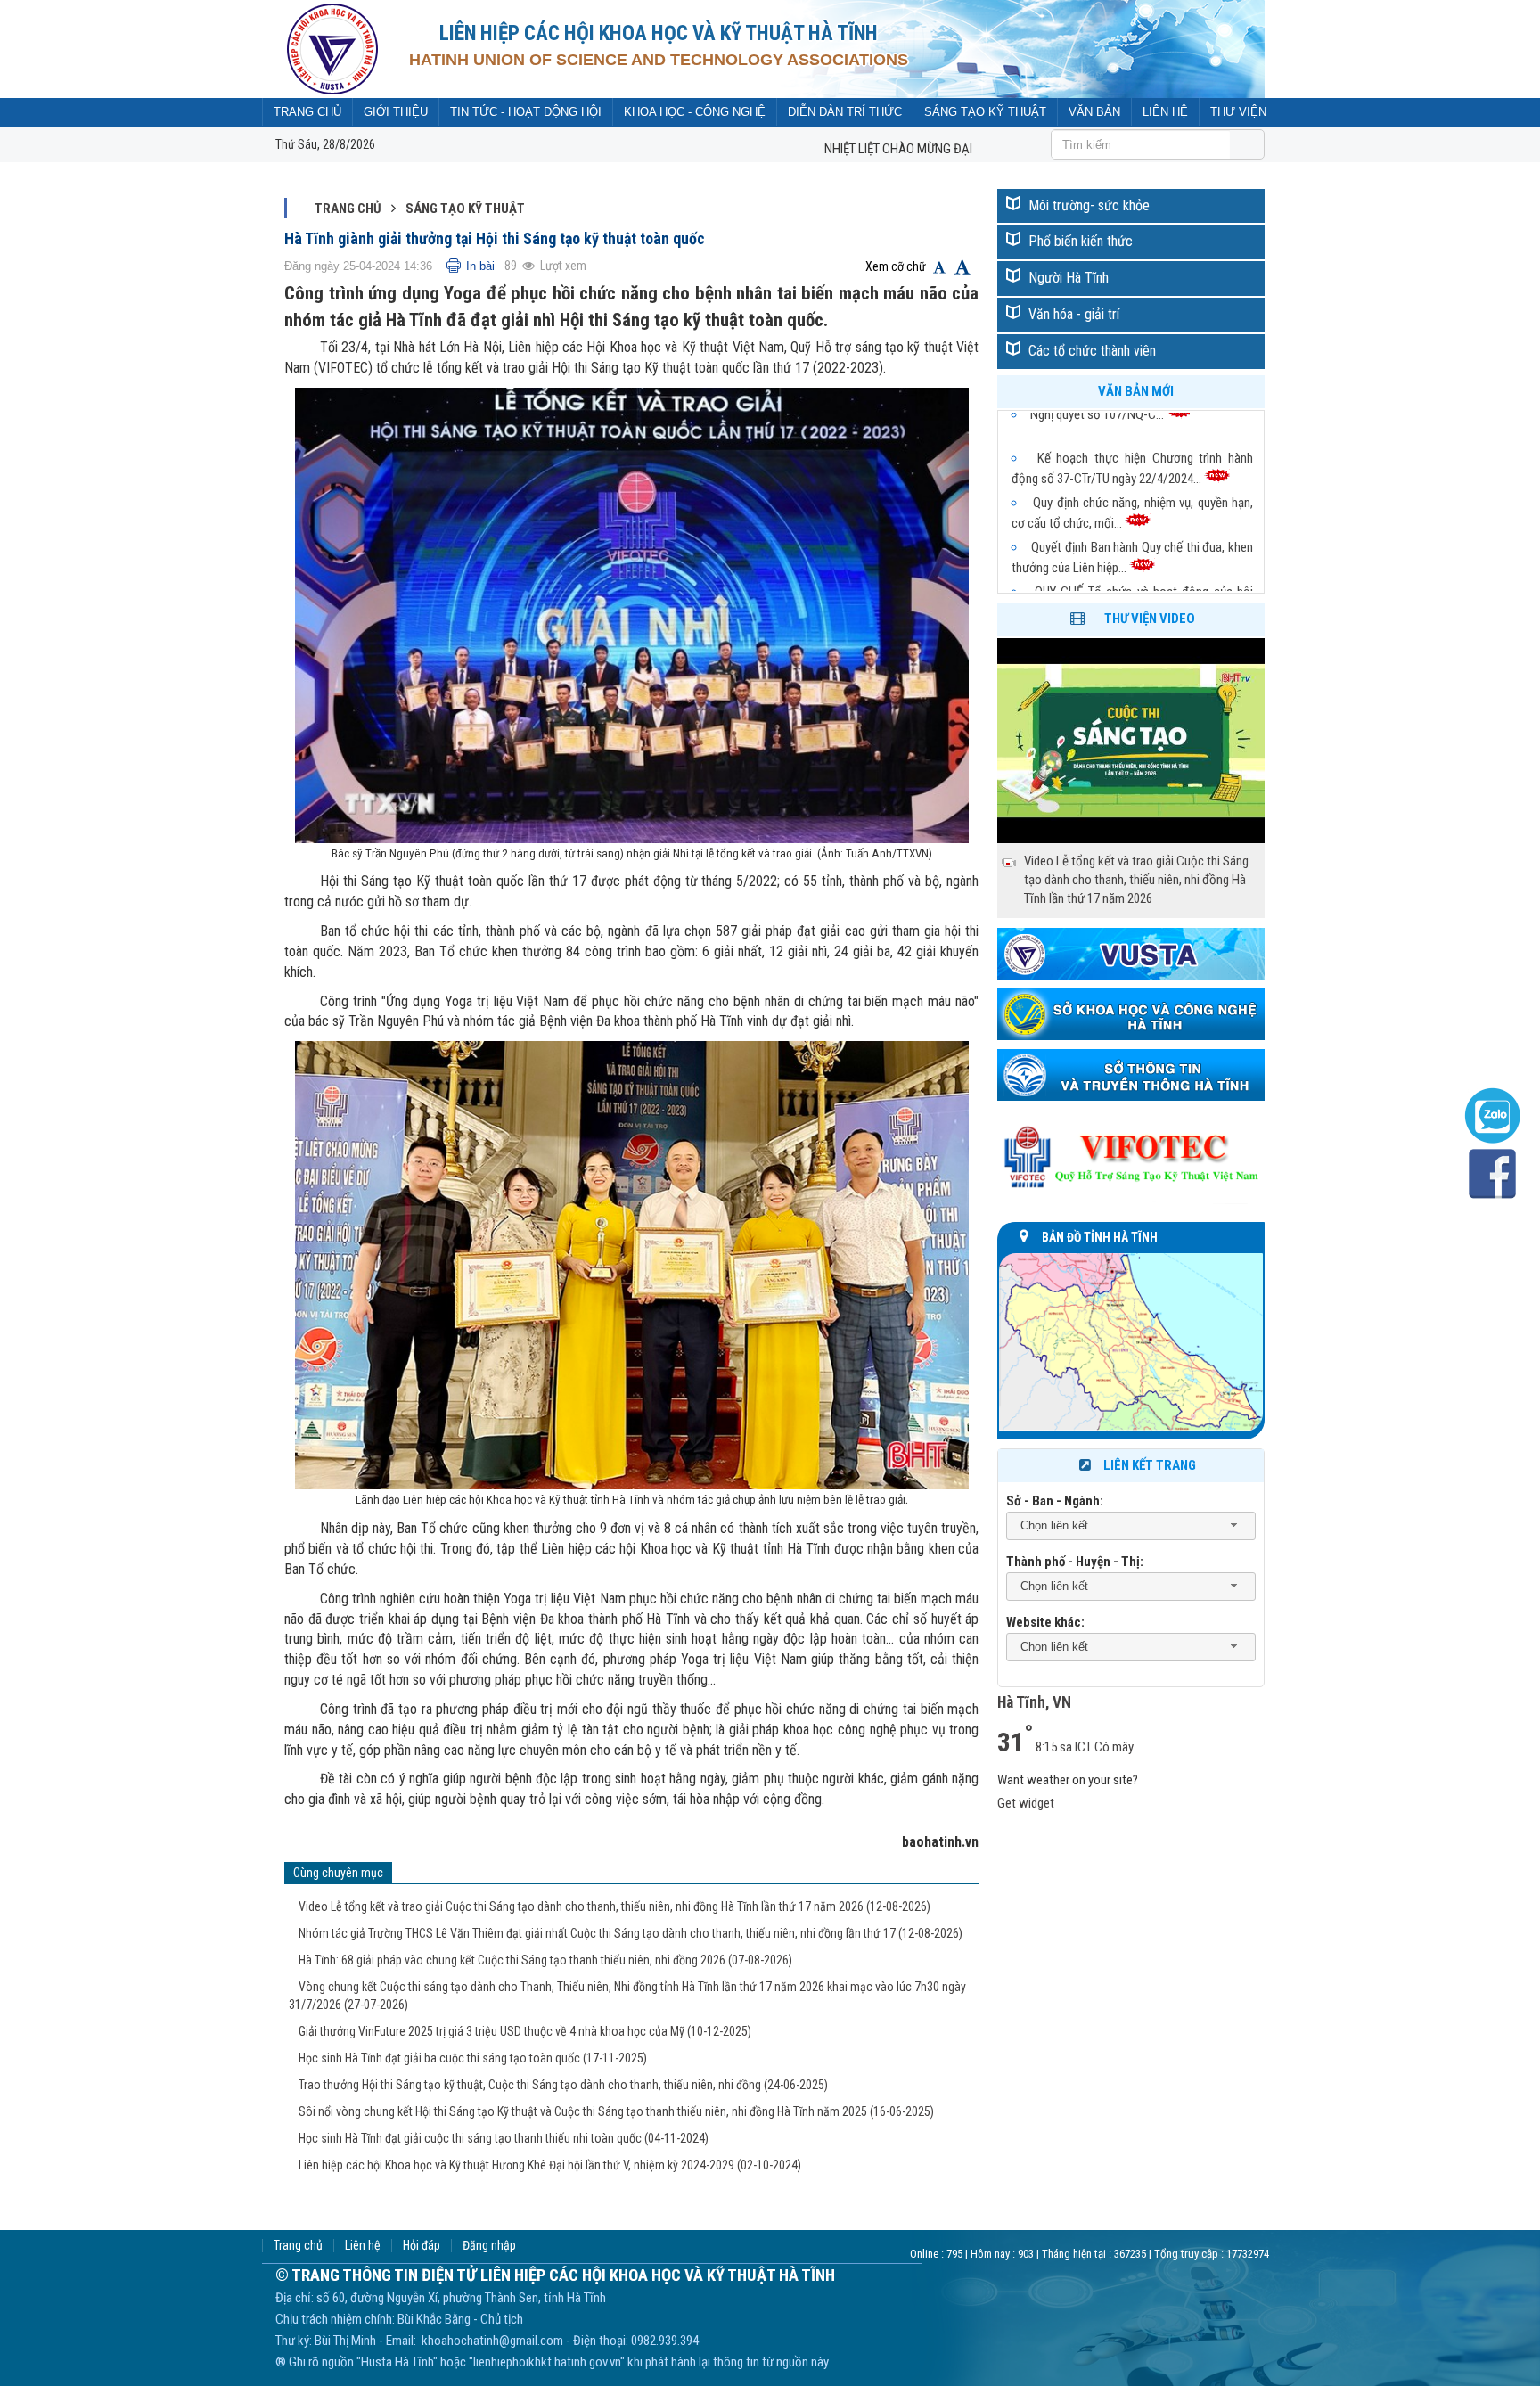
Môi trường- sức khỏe (1089, 205)
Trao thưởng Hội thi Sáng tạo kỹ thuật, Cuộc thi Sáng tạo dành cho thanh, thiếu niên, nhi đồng (563, 2085)
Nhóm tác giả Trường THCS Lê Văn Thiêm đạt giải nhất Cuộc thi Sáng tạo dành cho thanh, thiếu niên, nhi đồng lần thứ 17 (631, 1933)
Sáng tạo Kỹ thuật (465, 209)
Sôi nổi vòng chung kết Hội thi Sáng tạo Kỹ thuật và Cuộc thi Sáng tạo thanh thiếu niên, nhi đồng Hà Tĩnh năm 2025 (616, 2111)
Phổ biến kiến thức (1081, 241)
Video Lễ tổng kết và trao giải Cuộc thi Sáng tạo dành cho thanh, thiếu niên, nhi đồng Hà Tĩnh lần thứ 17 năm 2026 (614, 1906)
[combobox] (1131, 1526)
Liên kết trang (1150, 1465)
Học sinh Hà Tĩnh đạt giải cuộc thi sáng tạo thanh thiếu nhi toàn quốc (504, 2138)
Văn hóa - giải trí (1074, 314)
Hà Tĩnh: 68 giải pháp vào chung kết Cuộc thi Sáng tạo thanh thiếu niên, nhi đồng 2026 (545, 1960)
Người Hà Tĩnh (1069, 278)
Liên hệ (363, 2246)
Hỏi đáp (422, 2246)
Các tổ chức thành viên (1092, 351)
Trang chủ (348, 209)
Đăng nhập (489, 2246)
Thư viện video (1150, 619)
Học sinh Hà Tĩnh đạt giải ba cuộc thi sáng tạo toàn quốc (473, 2058)
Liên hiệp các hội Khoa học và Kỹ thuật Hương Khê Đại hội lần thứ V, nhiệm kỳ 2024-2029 (550, 2165)
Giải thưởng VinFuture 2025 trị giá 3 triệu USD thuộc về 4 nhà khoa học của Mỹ (525, 2031)
